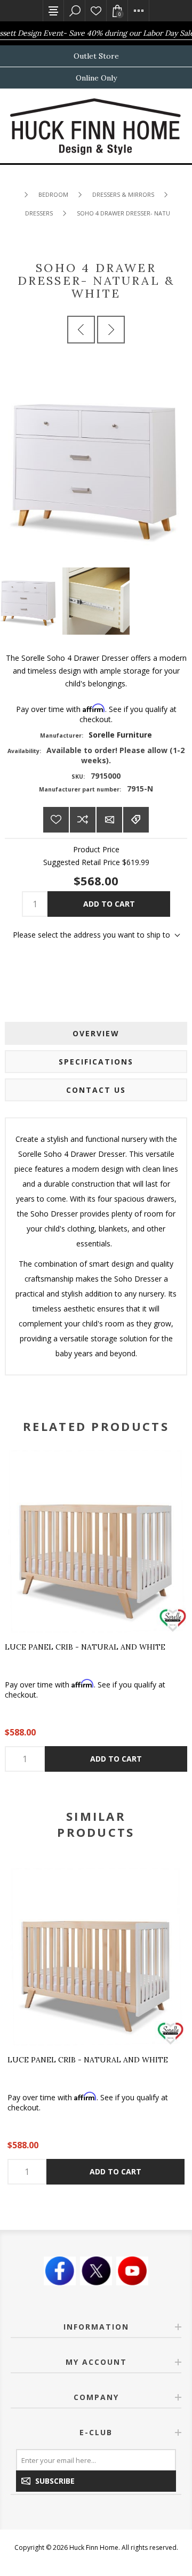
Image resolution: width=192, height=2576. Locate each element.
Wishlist (96, 11)
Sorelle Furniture (120, 735)
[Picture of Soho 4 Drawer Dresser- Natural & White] (96, 601)
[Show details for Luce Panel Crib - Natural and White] (96, 1541)
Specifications (96, 1062)
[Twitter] (96, 2271)
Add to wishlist (56, 820)
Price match (136, 820)
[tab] (96, 1033)
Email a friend (109, 820)
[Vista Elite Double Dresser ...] (111, 330)
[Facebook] (60, 2271)
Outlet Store (96, 56)
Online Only (96, 78)
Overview (96, 1033)
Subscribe (55, 2481)
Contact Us (96, 1090)
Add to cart (109, 904)
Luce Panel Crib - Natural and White (85, 1647)
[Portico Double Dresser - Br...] (81, 330)
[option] (96, 2026)
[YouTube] (132, 2271)
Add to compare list (83, 820)
